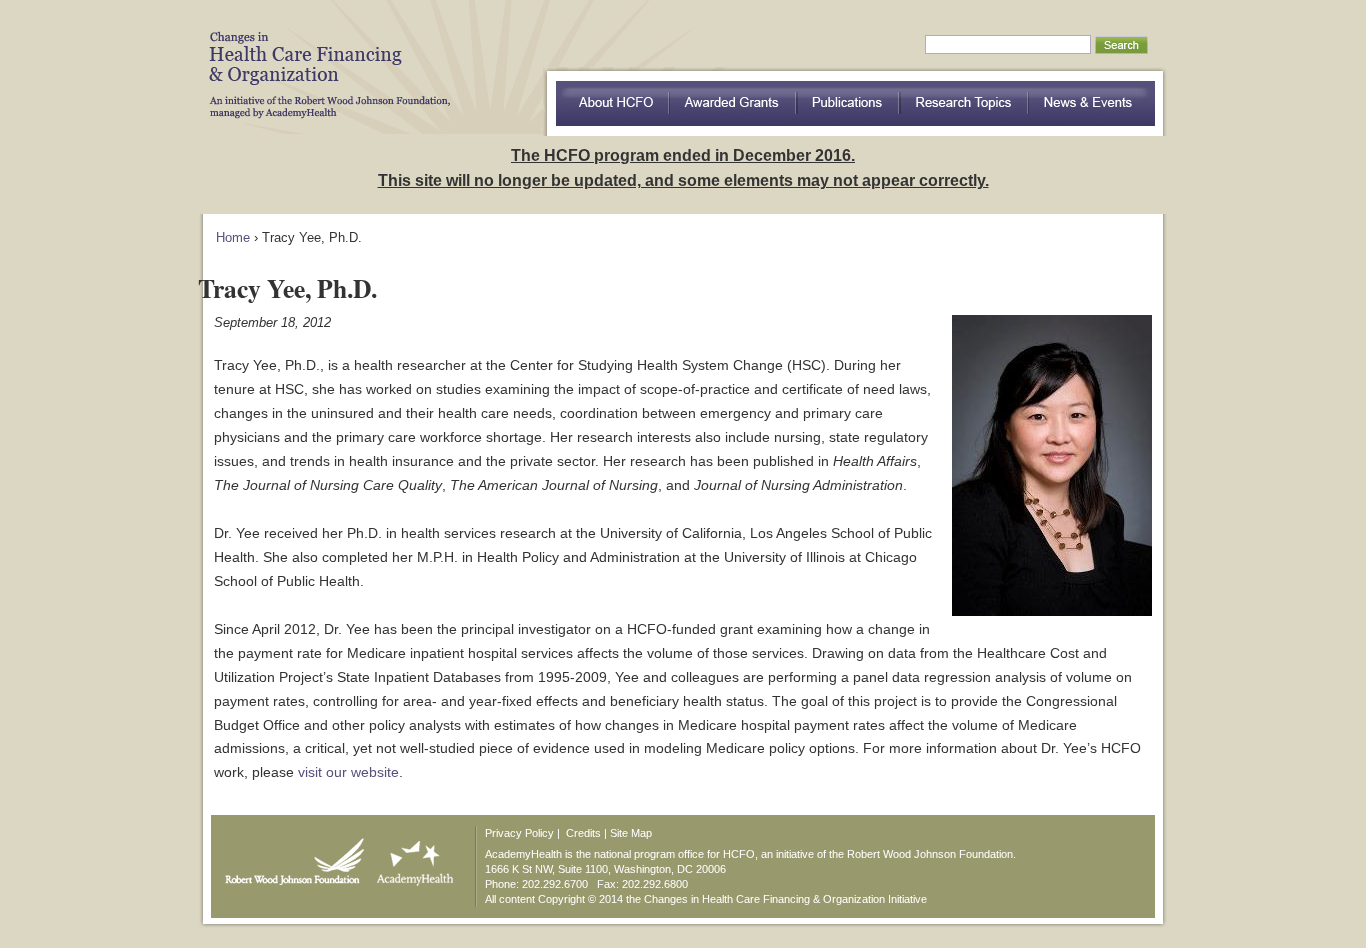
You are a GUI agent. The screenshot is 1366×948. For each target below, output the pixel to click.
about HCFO (612, 103)
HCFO (323, 60)
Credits (583, 833)
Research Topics (964, 103)
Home (233, 237)
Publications (848, 103)
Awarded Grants (733, 103)
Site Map (631, 833)
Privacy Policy (519, 833)
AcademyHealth (410, 857)
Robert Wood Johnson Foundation (289, 857)
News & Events (1092, 103)
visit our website (348, 772)
